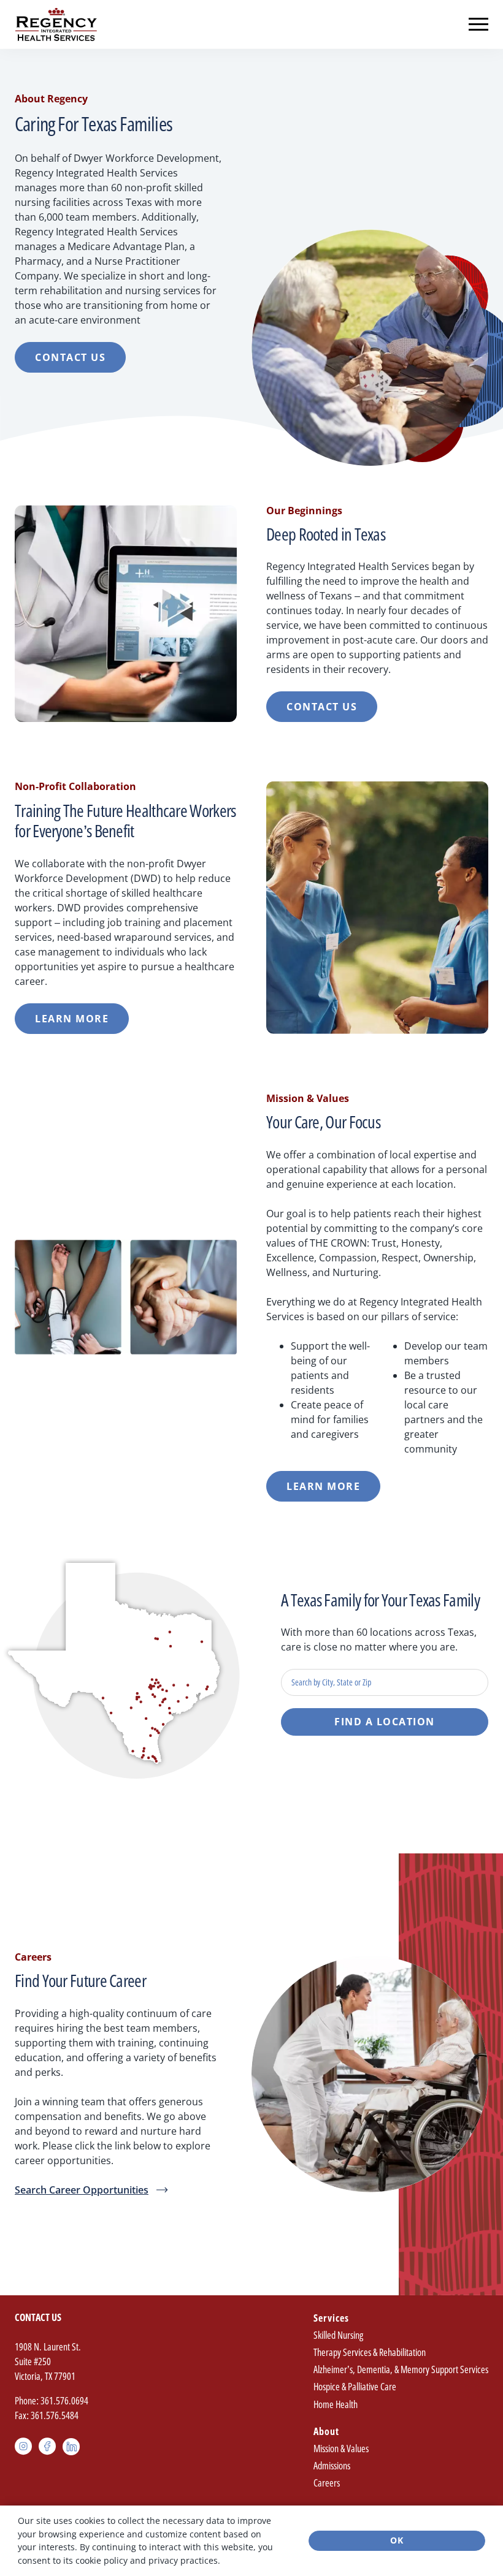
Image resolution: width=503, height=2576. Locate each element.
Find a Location (385, 1722)
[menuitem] (401, 2362)
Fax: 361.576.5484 (47, 2415)
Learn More (72, 1019)
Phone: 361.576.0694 (52, 2401)
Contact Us (70, 357)
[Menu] (478, 25)
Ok (397, 2540)
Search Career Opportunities (82, 2190)
